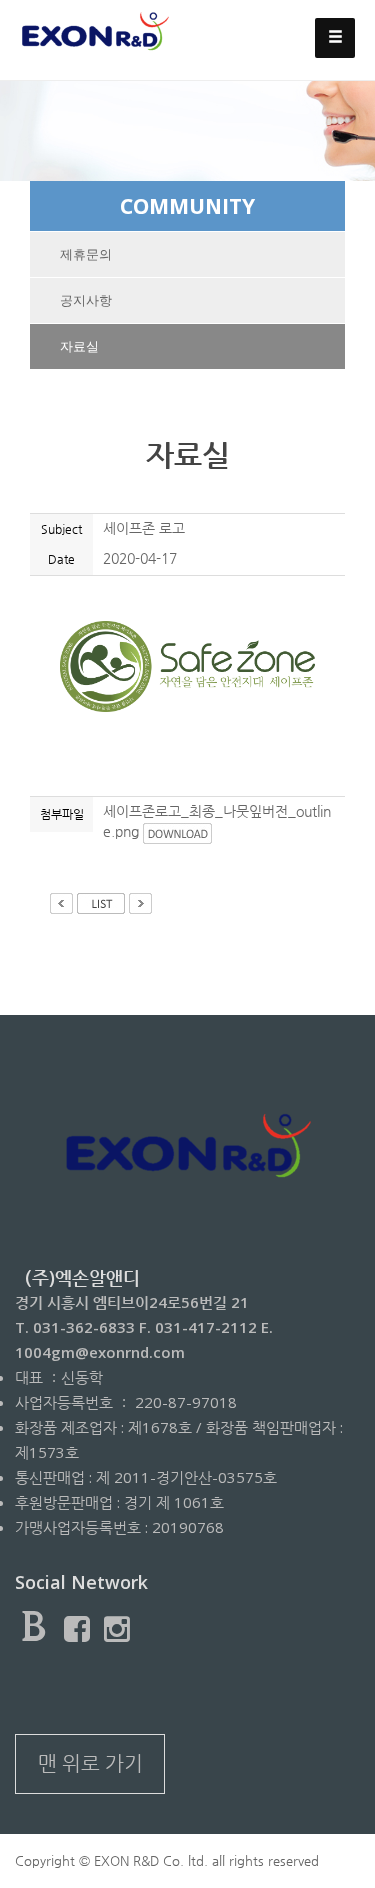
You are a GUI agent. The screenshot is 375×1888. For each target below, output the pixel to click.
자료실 (79, 346)
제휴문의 (86, 254)
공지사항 (86, 300)
